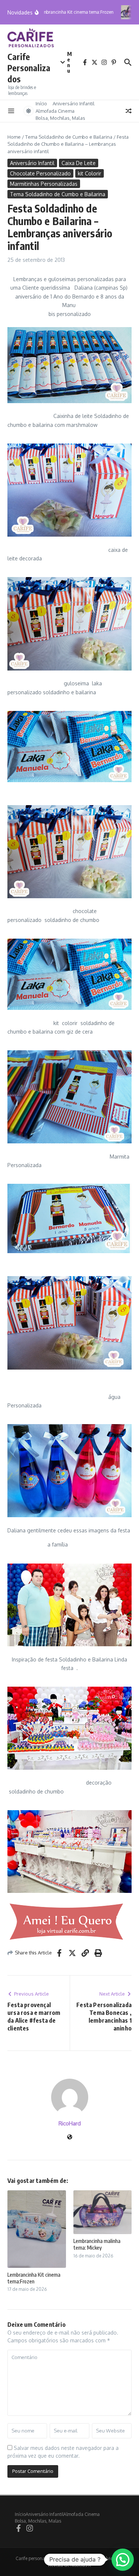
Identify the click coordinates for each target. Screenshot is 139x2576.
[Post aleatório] (129, 111)
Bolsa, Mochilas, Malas (60, 118)
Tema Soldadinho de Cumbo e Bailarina (69, 137)
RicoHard (70, 2123)
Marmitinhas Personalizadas (44, 184)
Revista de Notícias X (69, 2565)
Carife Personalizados (29, 68)
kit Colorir (90, 173)
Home (14, 137)
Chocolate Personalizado (40, 173)
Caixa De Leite (79, 163)
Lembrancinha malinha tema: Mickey (97, 2244)
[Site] (70, 2137)
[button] (123, 2560)
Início (41, 103)
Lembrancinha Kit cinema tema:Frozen (34, 2278)
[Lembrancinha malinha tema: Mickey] (127, 12)
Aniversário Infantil (74, 103)
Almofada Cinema (55, 111)
